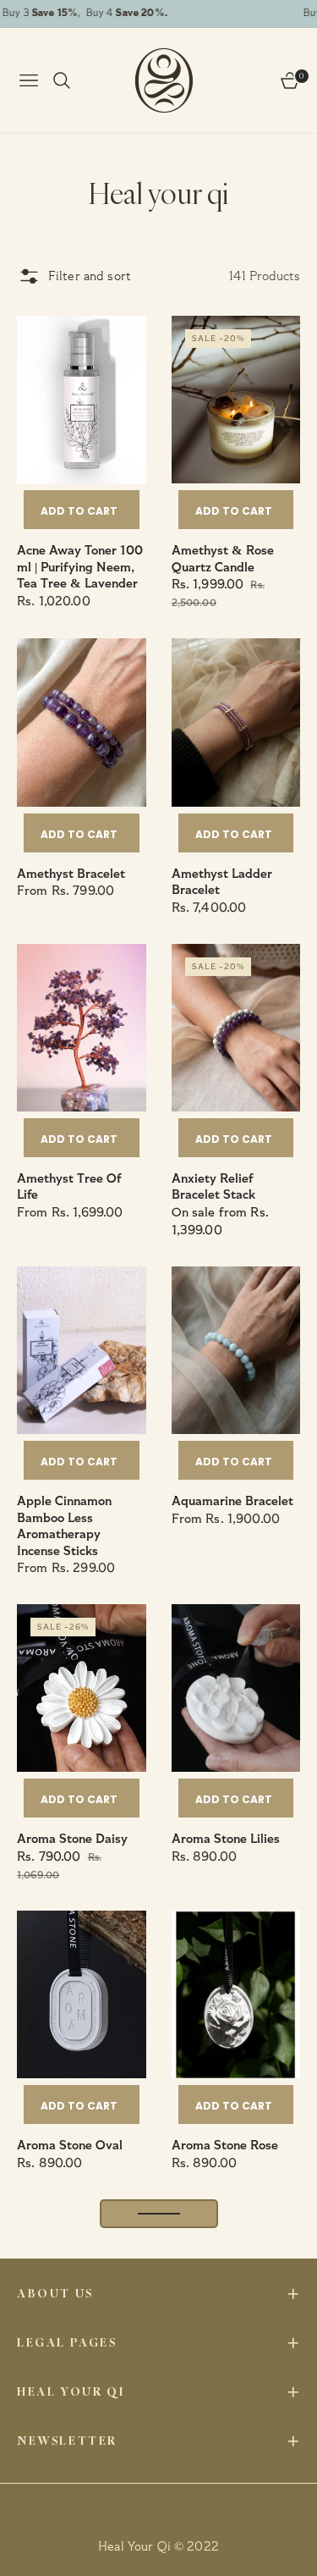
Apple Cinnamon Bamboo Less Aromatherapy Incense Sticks (64, 1526)
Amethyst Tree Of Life (69, 1187)
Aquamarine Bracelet (232, 1501)
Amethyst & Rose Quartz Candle (223, 559)
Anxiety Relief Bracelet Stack (213, 1187)
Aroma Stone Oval (70, 2146)
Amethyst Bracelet (71, 874)
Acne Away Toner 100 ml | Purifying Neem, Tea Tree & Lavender (80, 567)
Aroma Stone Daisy (72, 1839)
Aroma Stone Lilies (226, 1839)
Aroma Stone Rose (225, 2146)
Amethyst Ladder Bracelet (222, 883)
